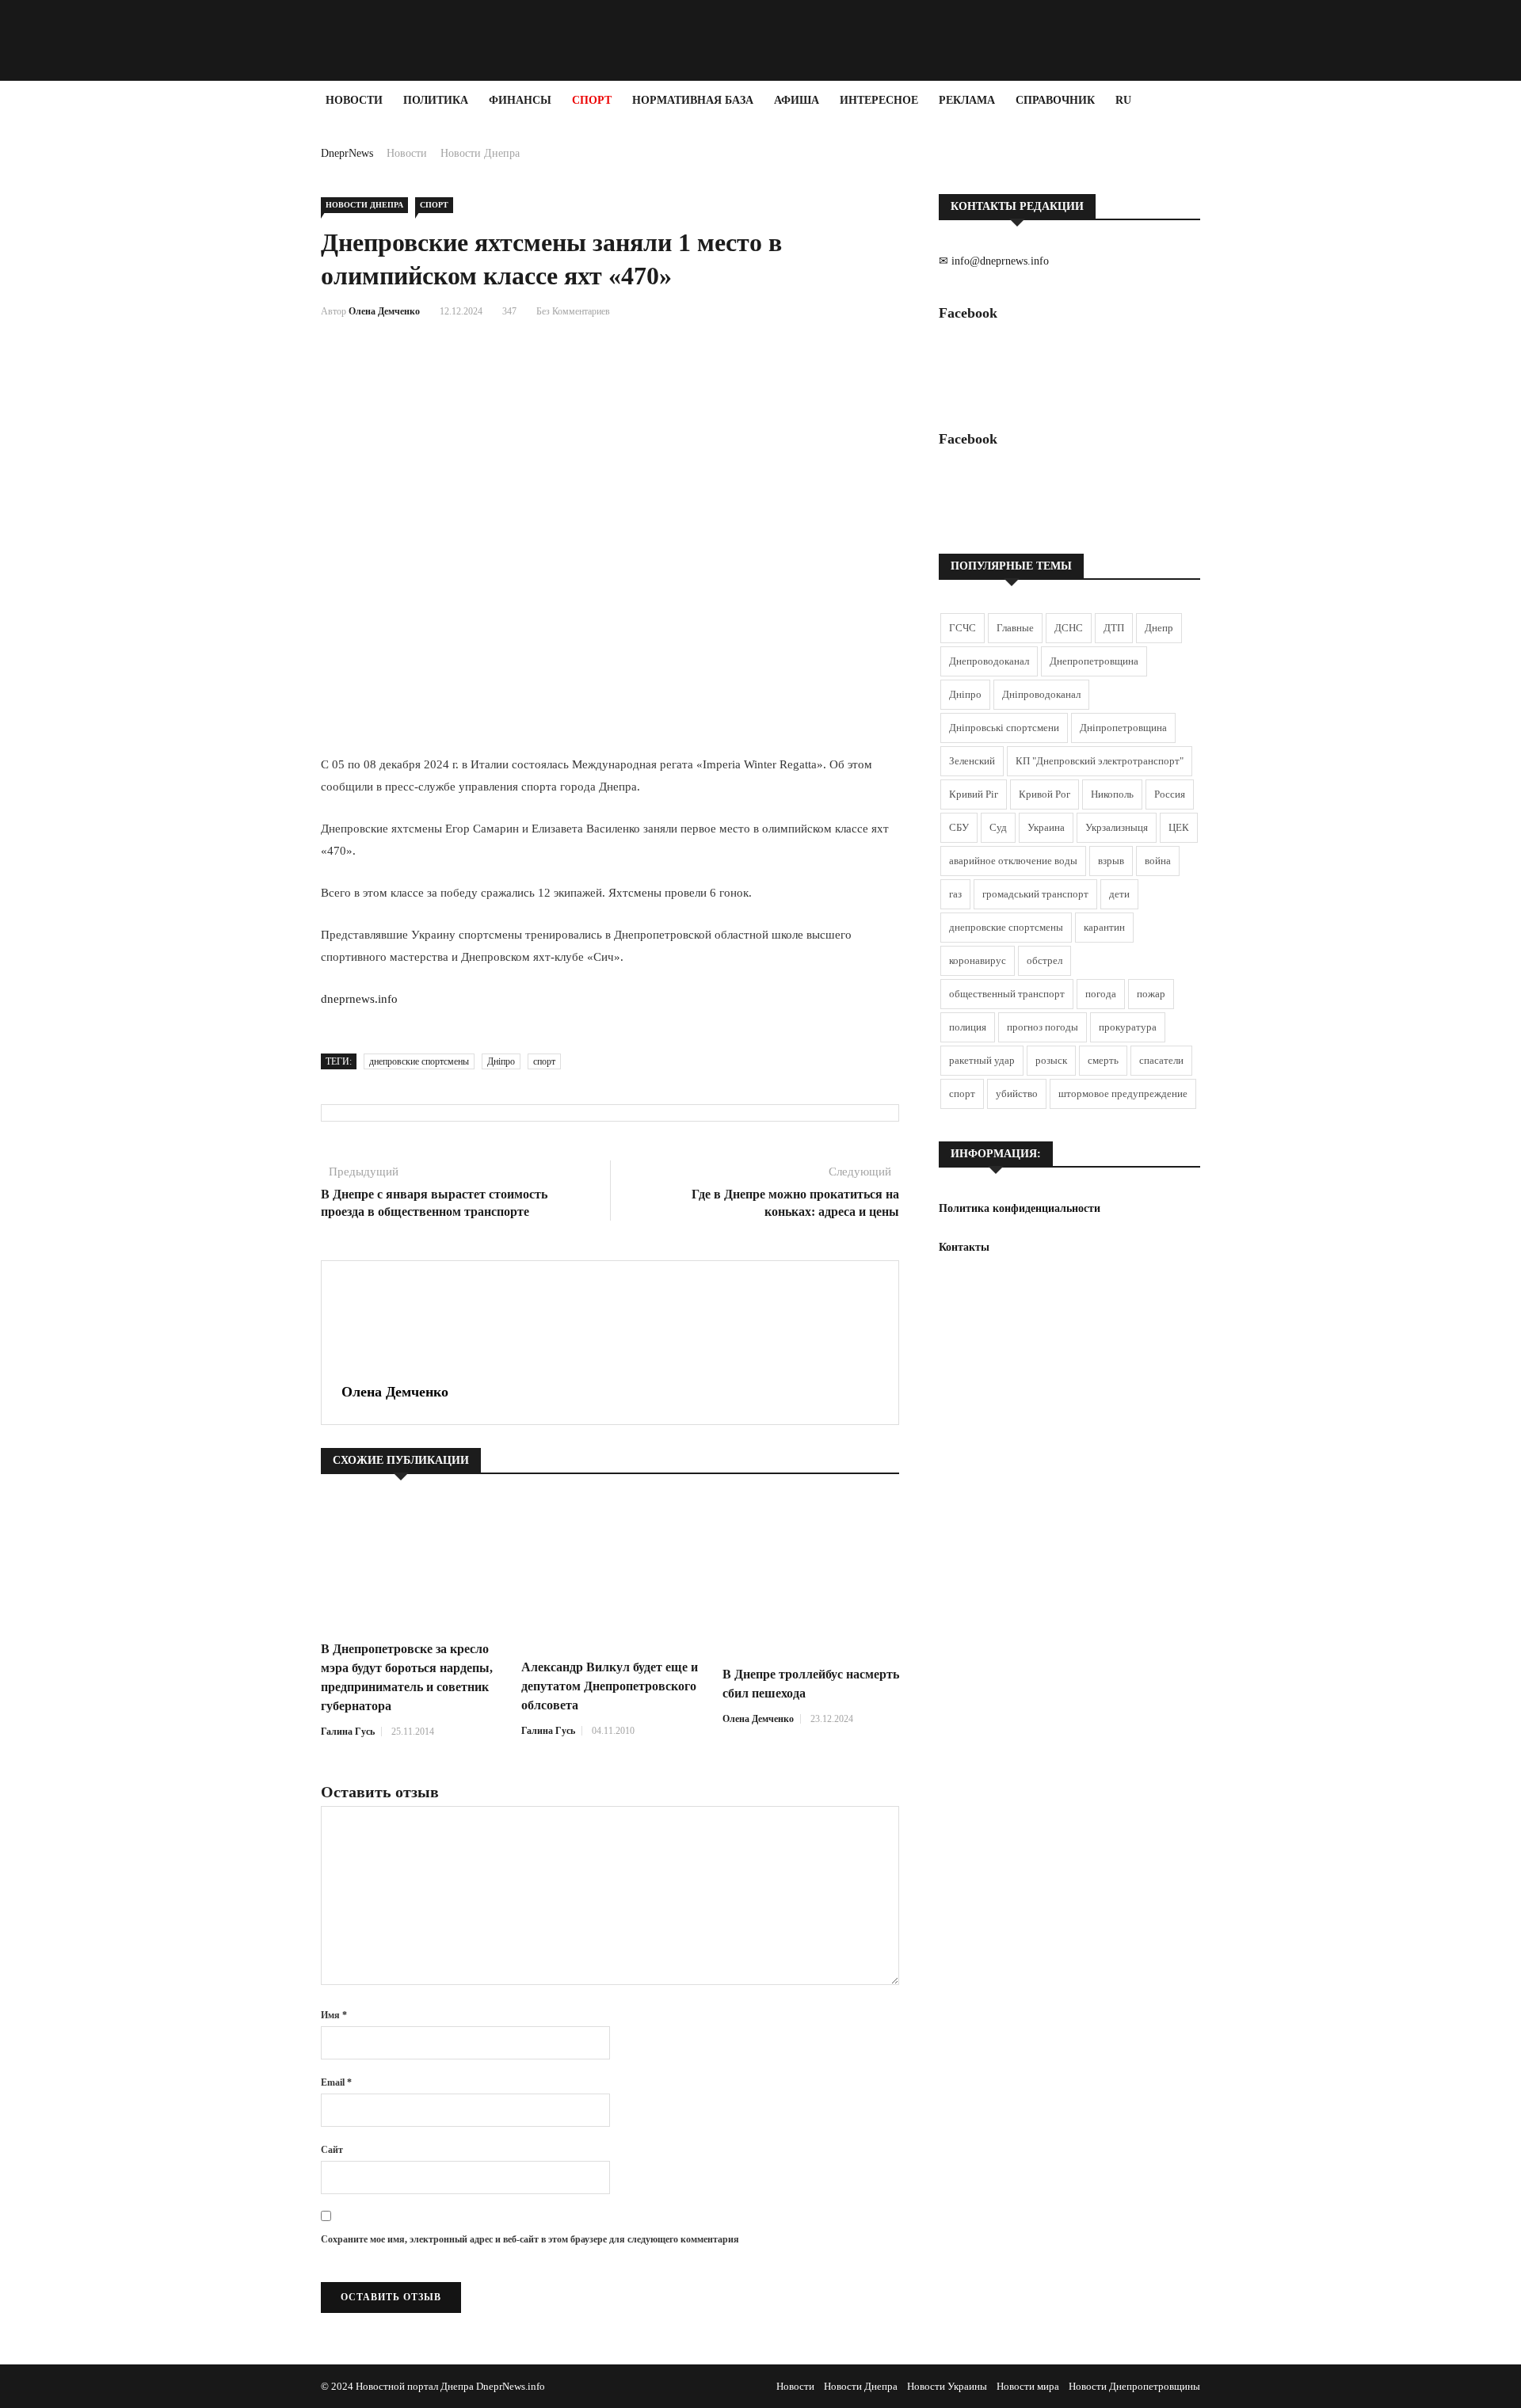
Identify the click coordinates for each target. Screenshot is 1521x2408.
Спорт (592, 100)
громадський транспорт (1035, 894)
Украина (1046, 827)
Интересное (879, 100)
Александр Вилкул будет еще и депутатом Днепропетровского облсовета (610, 1686)
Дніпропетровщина (1123, 728)
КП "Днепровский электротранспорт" (1100, 761)
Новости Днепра (480, 153)
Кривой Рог (1044, 794)
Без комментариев (573, 311)
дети (1119, 894)
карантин (1104, 927)
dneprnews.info (359, 999)
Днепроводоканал (989, 661)
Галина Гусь (348, 1732)
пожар (1151, 994)
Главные (1015, 628)
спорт (544, 1061)
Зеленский (972, 761)
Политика (436, 100)
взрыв (1111, 861)
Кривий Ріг (974, 794)
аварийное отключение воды (1013, 861)
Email (336, 2082)
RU (1123, 100)
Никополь (1112, 794)
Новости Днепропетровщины (1134, 2386)
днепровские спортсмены (419, 1061)
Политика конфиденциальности (1020, 1208)
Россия (1170, 794)
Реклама (967, 100)
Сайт (332, 2150)
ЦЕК (1179, 827)
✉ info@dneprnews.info (994, 261)
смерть (1103, 1060)
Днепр (1159, 628)
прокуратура (1128, 1027)
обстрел (1044, 960)
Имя (334, 2015)
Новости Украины (947, 2386)
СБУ (959, 827)
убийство (1017, 1094)
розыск (1051, 1060)
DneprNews (347, 153)
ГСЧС (963, 628)
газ (955, 894)
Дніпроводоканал (1041, 694)
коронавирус (978, 960)
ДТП (1114, 628)
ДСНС (1069, 628)
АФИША (797, 100)
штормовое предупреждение (1123, 1094)
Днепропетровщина (1094, 661)
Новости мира (1028, 2386)
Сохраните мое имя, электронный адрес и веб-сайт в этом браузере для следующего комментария (530, 2239)
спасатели (1161, 1060)
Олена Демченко (384, 311)
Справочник (1055, 100)
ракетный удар (982, 1060)
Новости (354, 100)
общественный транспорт (1007, 994)
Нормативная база (693, 100)
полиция (968, 1027)
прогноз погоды (1043, 1027)
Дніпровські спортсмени (1004, 728)
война (1158, 861)
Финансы (520, 100)
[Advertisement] (95, 358)
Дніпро (501, 1061)
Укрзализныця (1117, 827)
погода (1101, 994)
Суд (998, 827)
